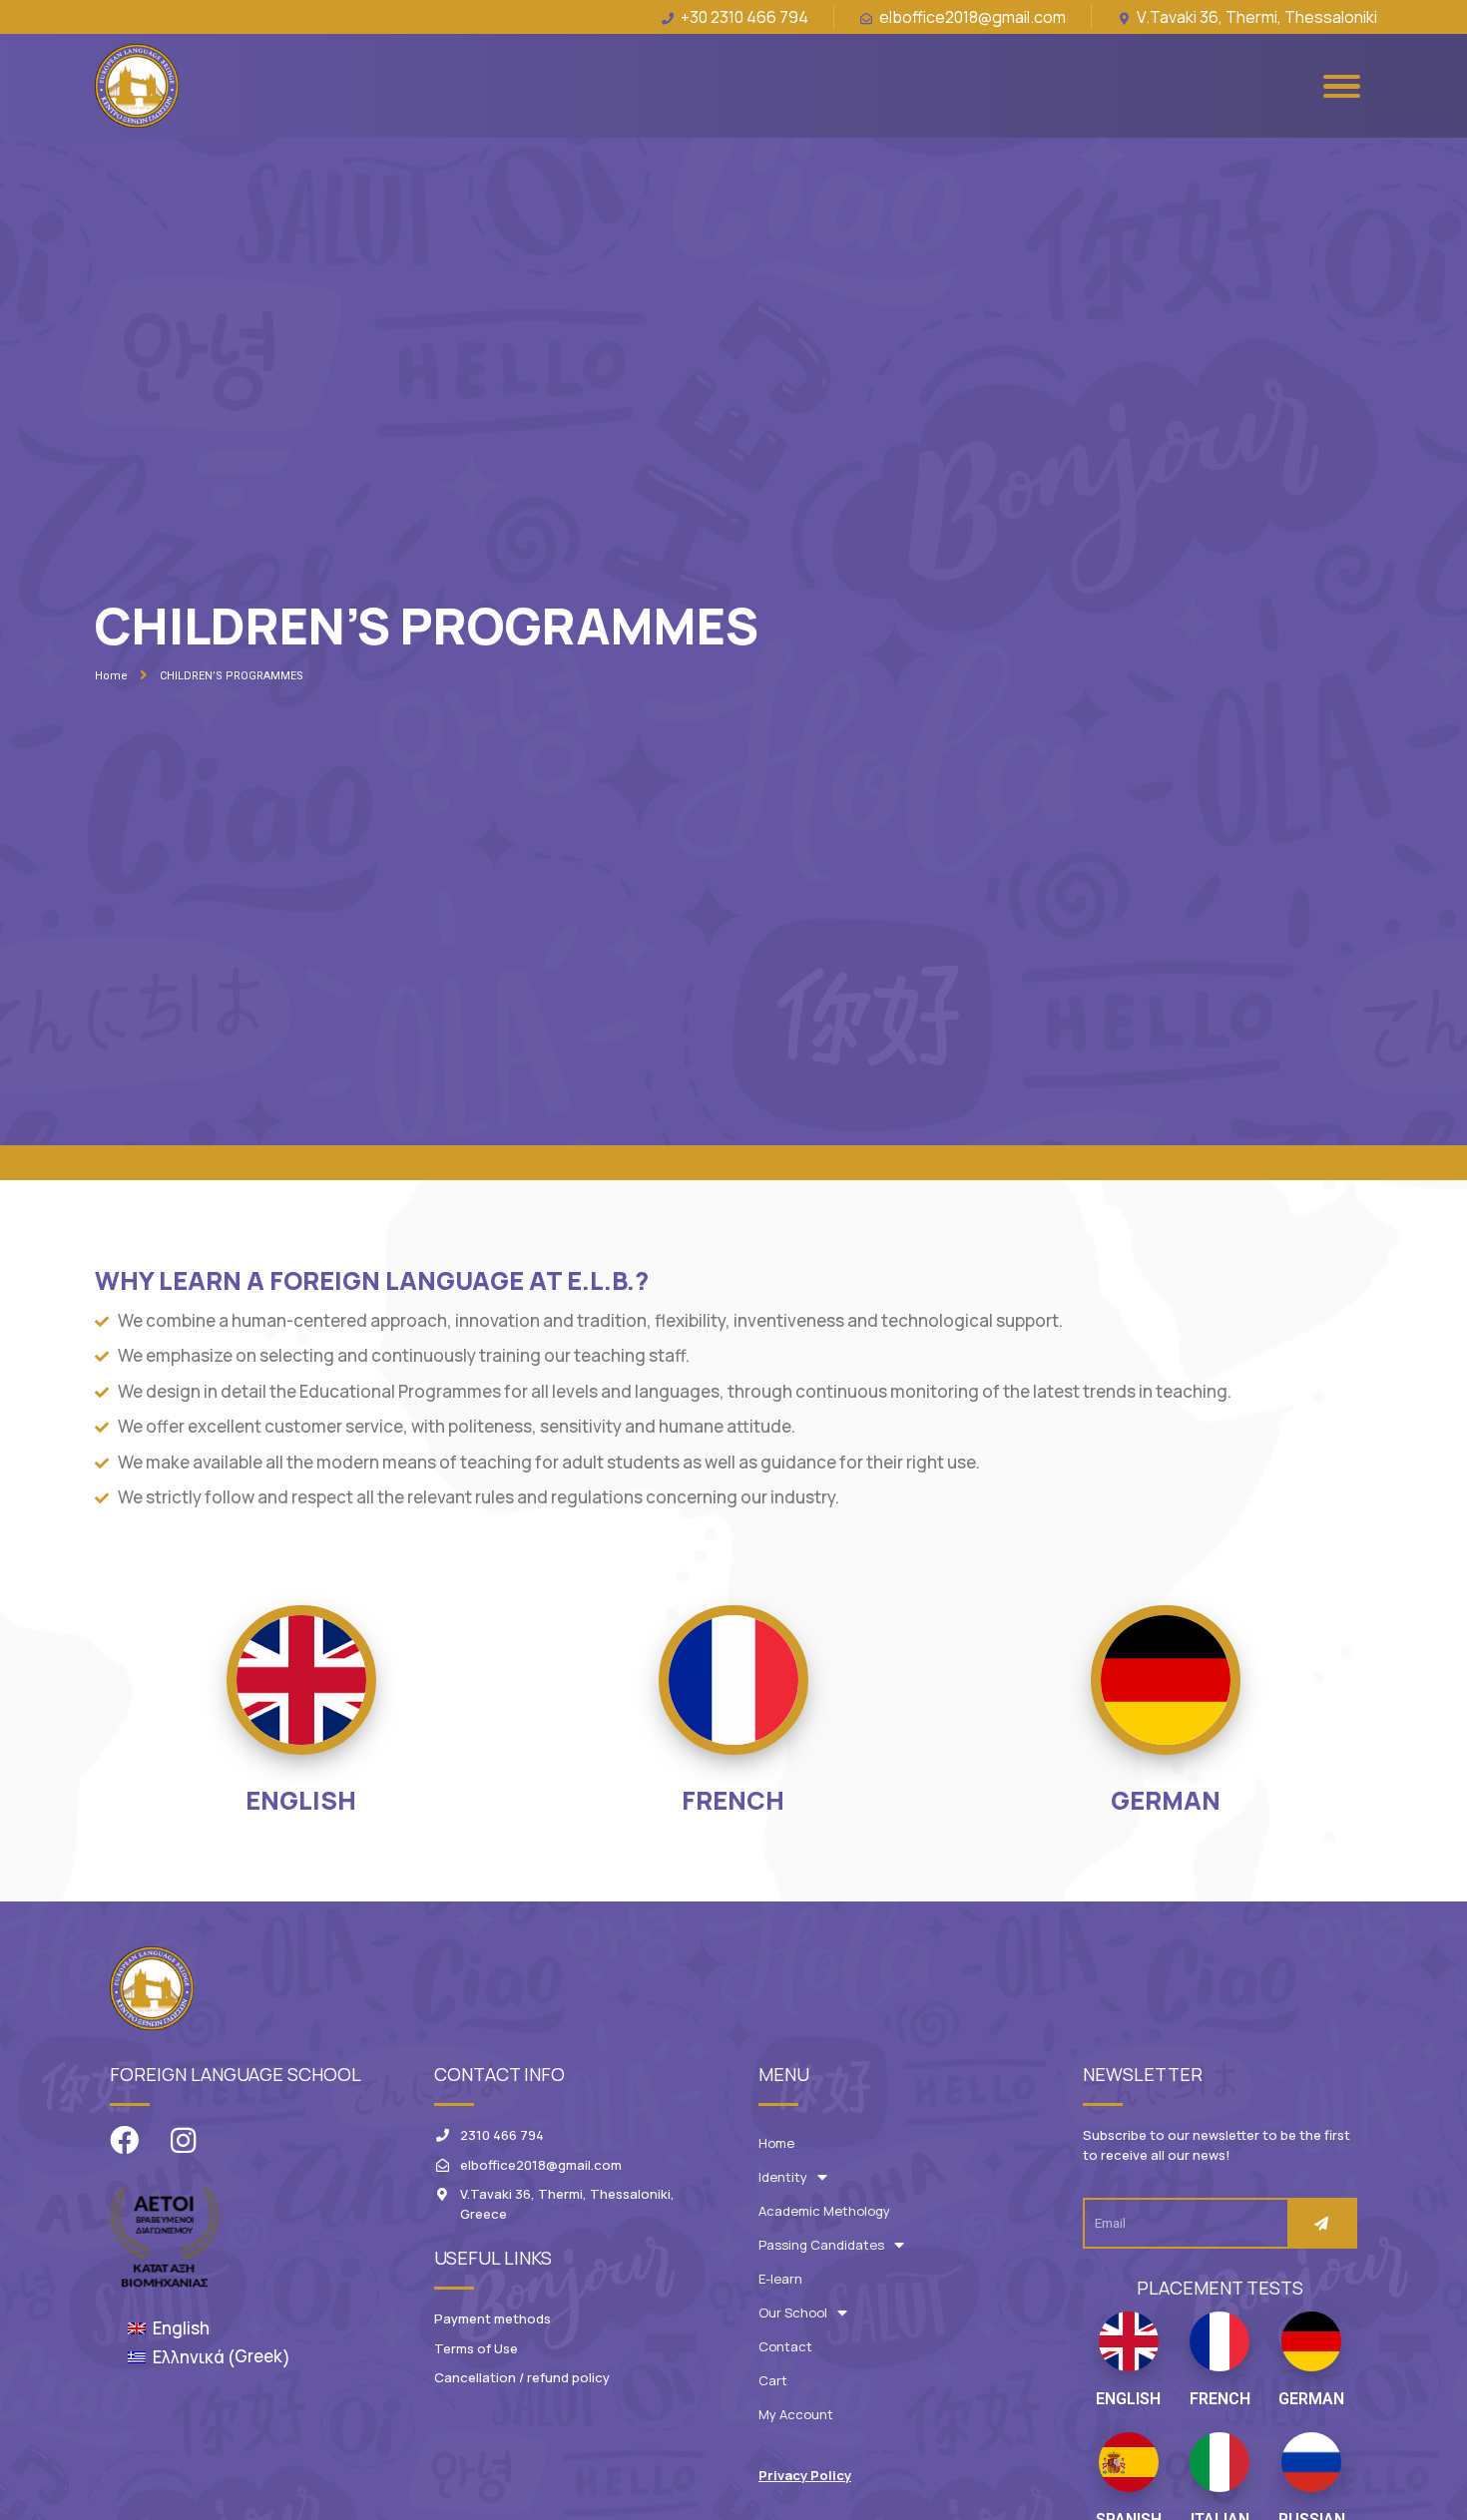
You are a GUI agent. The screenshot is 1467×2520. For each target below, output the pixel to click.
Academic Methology (824, 2211)
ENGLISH (301, 1800)
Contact (785, 2346)
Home (776, 2143)
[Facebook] (124, 2140)
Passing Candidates (821, 2245)
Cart (773, 2380)
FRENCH (733, 1800)
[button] (805, 2476)
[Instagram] (183, 2140)
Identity (783, 2177)
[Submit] (1321, 2223)
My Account (796, 2414)
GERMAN (1166, 1800)
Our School (793, 2312)
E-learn (780, 2279)
